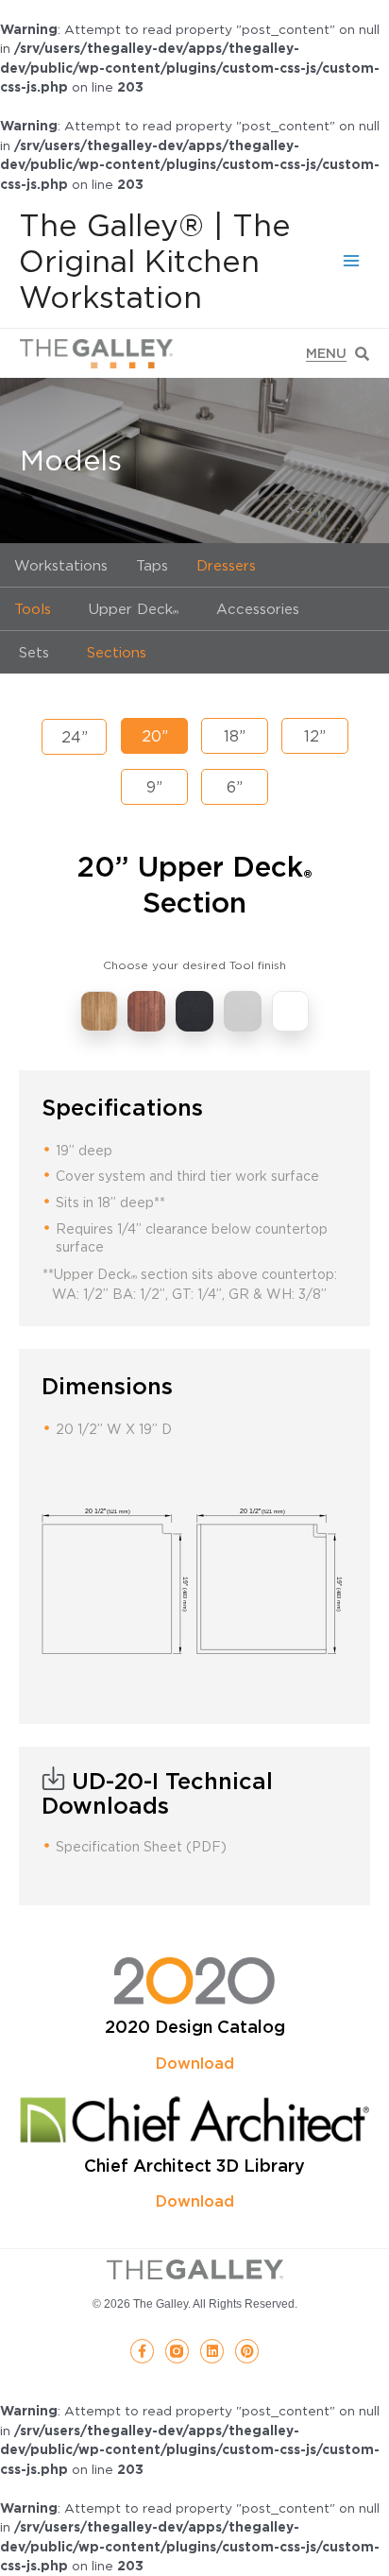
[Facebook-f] (142, 2351)
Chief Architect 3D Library (194, 2166)
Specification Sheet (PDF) (141, 1846)
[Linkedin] (212, 2351)
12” (315, 736)
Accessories (258, 608)
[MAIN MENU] (352, 261)
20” (155, 736)
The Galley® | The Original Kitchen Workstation (155, 261)
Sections (117, 652)
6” (235, 787)
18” (235, 736)
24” (75, 737)
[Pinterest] (247, 2351)
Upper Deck (134, 608)
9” (154, 787)
